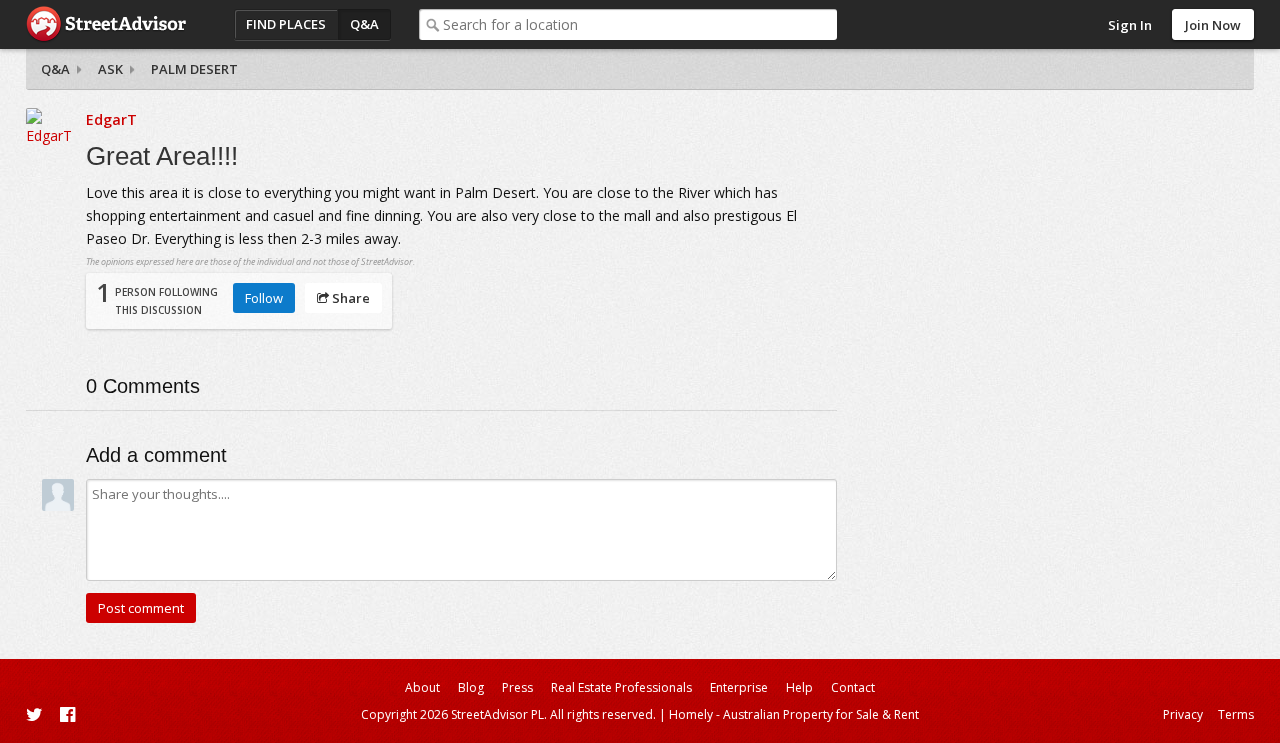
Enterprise (739, 687)
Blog (471, 687)
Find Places (286, 24)
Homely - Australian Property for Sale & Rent (794, 714)
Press (517, 687)
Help (799, 687)
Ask (110, 69)
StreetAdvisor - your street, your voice (106, 24)
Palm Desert (194, 69)
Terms (1236, 714)
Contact (853, 687)
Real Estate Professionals (621, 687)
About (422, 687)
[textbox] (639, 24)
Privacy (1183, 714)
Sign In (1130, 25)
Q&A (364, 24)
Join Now (1213, 25)
